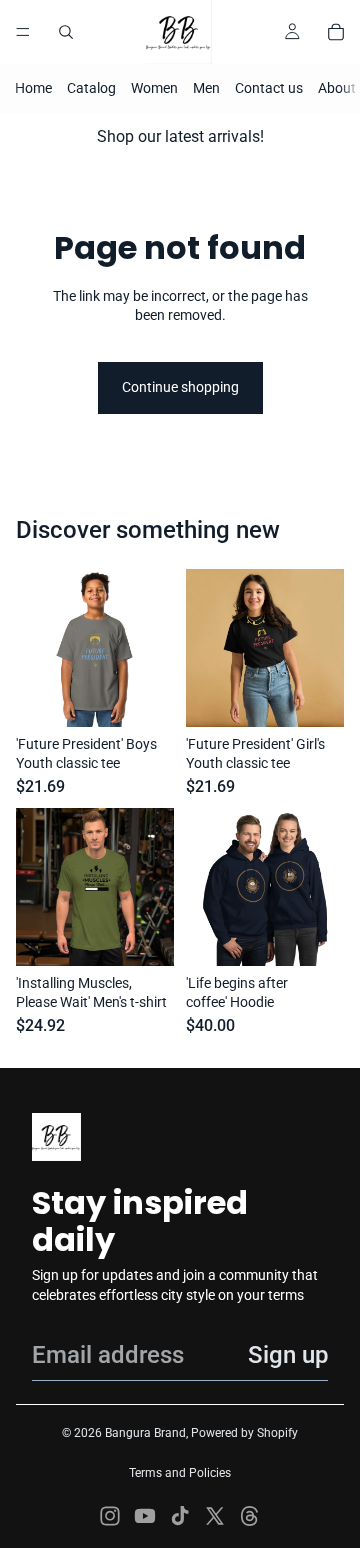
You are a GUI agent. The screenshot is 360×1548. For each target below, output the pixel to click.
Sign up (288, 1355)
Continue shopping (180, 387)
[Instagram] (110, 1516)
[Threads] (250, 1516)
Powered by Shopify (244, 1433)
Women (154, 88)
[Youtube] (145, 1516)
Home (33, 88)
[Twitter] (215, 1516)
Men (206, 88)
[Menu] (23, 32)
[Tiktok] (180, 1516)
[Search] (66, 32)
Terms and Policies (180, 1473)
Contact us (269, 88)
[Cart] (336, 32)
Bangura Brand (145, 1433)
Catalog (91, 88)
